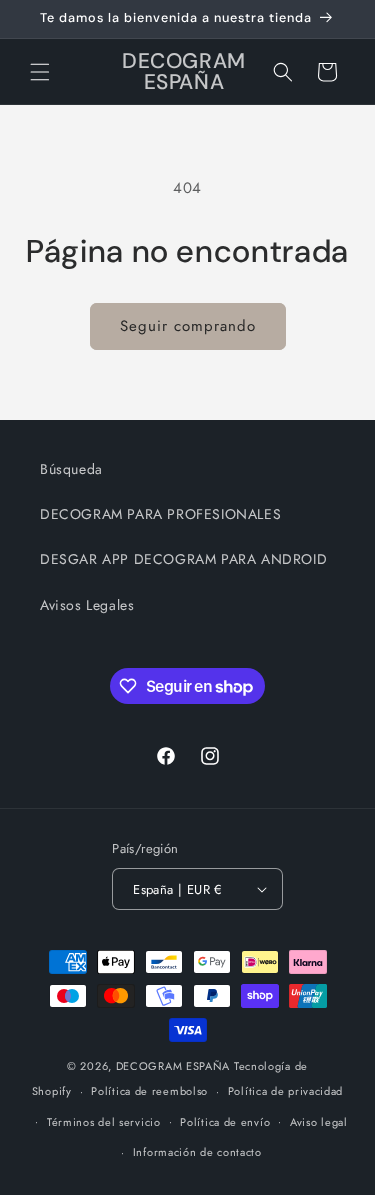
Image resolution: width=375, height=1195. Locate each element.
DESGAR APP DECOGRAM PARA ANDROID (183, 559)
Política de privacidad (285, 1091)
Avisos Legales (87, 605)
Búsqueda (71, 469)
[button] (40, 72)
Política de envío (225, 1122)
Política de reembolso (149, 1091)
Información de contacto (197, 1152)
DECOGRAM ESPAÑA (173, 1066)
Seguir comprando (188, 326)
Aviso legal (319, 1122)
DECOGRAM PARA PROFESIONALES (160, 514)
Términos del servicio (104, 1122)
